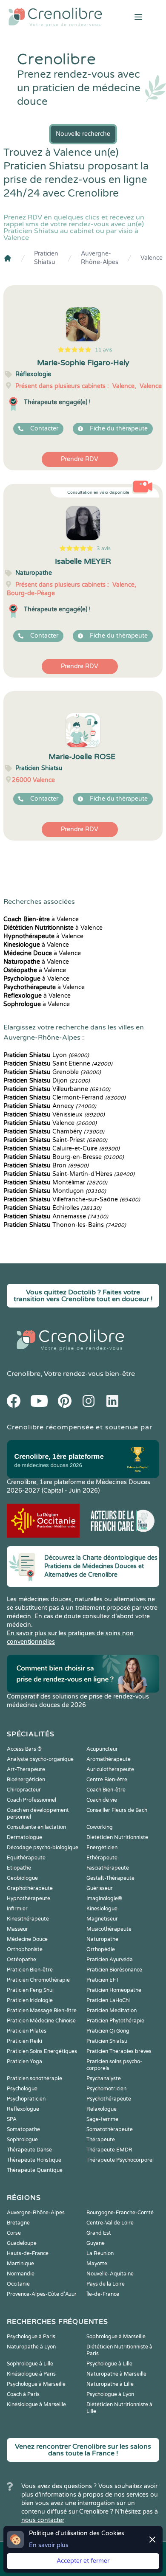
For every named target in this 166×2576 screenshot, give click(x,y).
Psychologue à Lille (109, 2364)
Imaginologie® (104, 1898)
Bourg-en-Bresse (64, 1157)
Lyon (46, 1055)
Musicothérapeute (109, 1929)
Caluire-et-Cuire (62, 1149)
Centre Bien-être (107, 1780)
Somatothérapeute (110, 2129)
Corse (14, 2233)
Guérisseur (100, 1888)
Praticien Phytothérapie (115, 2021)
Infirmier (17, 1909)
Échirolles (52, 1208)
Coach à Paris (23, 2394)
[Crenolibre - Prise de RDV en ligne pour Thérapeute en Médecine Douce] (55, 17)
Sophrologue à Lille (30, 2364)
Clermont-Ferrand (64, 1098)
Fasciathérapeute (108, 1868)
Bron (46, 1166)
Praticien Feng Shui (30, 1990)
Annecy (50, 1106)
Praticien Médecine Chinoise (41, 2021)
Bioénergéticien (26, 1780)
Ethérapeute (102, 1858)
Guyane (96, 2243)
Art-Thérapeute (26, 1769)
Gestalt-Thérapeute (110, 1878)
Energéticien (102, 1848)
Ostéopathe (21, 1960)
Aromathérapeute (109, 1759)
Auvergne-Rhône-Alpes (100, 258)
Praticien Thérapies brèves (119, 2051)
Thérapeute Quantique (35, 2170)
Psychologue (22, 2089)
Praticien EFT (103, 1980)
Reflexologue (23, 2109)
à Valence (41, 919)
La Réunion (100, 2253)
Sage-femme (102, 2119)
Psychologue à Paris (31, 2337)
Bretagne (18, 2223)
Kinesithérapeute (28, 1919)
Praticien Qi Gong (108, 2031)
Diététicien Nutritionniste (117, 1837)
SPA (12, 2119)
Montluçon (55, 1191)
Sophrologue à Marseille (116, 2337)
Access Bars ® (24, 1749)
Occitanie (18, 2284)
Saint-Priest (55, 1140)
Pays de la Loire (106, 2284)
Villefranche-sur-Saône (72, 1199)
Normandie (21, 2274)
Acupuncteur (102, 1749)
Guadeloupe (22, 2243)
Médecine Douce (27, 1939)
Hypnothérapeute (29, 1898)
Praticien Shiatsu (46, 258)
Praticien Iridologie (30, 2000)
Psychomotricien (106, 2089)
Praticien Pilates (27, 2031)
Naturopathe (102, 1939)
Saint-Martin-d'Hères (69, 1174)
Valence (152, 258)
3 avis (104, 548)
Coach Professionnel (31, 1800)
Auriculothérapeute (110, 1769)
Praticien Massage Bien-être (42, 2011)
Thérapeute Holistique (34, 2160)
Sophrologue (22, 2140)
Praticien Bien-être (30, 1970)
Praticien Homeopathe (114, 1990)
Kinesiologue (102, 1909)
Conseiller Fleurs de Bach (117, 1810)
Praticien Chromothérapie (38, 1980)
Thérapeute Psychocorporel (120, 2160)
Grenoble (52, 1072)
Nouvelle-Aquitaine (110, 2274)
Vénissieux (54, 1115)
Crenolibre (24, 1374)
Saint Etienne (58, 1064)
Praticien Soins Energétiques (42, 2051)
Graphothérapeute (30, 1888)
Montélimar (55, 1183)
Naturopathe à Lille (110, 2384)
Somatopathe (23, 2129)
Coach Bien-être (106, 1790)
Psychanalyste (104, 2078)
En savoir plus (49, 2545)
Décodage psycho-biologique (43, 1848)
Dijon (47, 1081)
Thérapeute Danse (29, 2150)
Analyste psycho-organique (40, 1759)
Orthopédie (101, 1949)
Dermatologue (24, 1837)
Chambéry (54, 1132)
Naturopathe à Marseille (116, 2374)
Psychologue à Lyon (110, 2394)
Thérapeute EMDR (109, 2150)
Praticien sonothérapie (34, 2078)
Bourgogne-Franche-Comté (120, 2213)
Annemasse (56, 1216)
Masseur (17, 1929)
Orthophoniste (25, 1949)
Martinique (20, 2264)
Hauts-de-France (28, 2253)
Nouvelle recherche (83, 134)
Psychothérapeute (109, 2099)
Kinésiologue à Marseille (36, 2404)
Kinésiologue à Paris (31, 2374)
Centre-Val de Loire (110, 2223)
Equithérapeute (26, 1858)
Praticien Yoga (24, 2061)
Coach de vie (102, 1800)
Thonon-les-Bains (65, 1225)
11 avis (104, 350)
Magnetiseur (102, 1919)
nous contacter (43, 2520)
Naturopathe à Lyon (31, 2347)
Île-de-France (103, 2294)
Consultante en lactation (36, 1827)
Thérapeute (101, 2140)
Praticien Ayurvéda (110, 1960)
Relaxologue (102, 2109)
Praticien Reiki (24, 2041)
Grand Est (99, 2233)
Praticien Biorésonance (114, 1970)
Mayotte (97, 2264)
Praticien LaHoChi (108, 2000)
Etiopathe (19, 1868)
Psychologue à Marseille (36, 2384)
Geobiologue (22, 1878)
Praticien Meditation (112, 2011)
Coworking (100, 1827)
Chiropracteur (24, 1790)
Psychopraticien (26, 2099)
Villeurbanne (57, 1089)
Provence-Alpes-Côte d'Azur (42, 2294)
